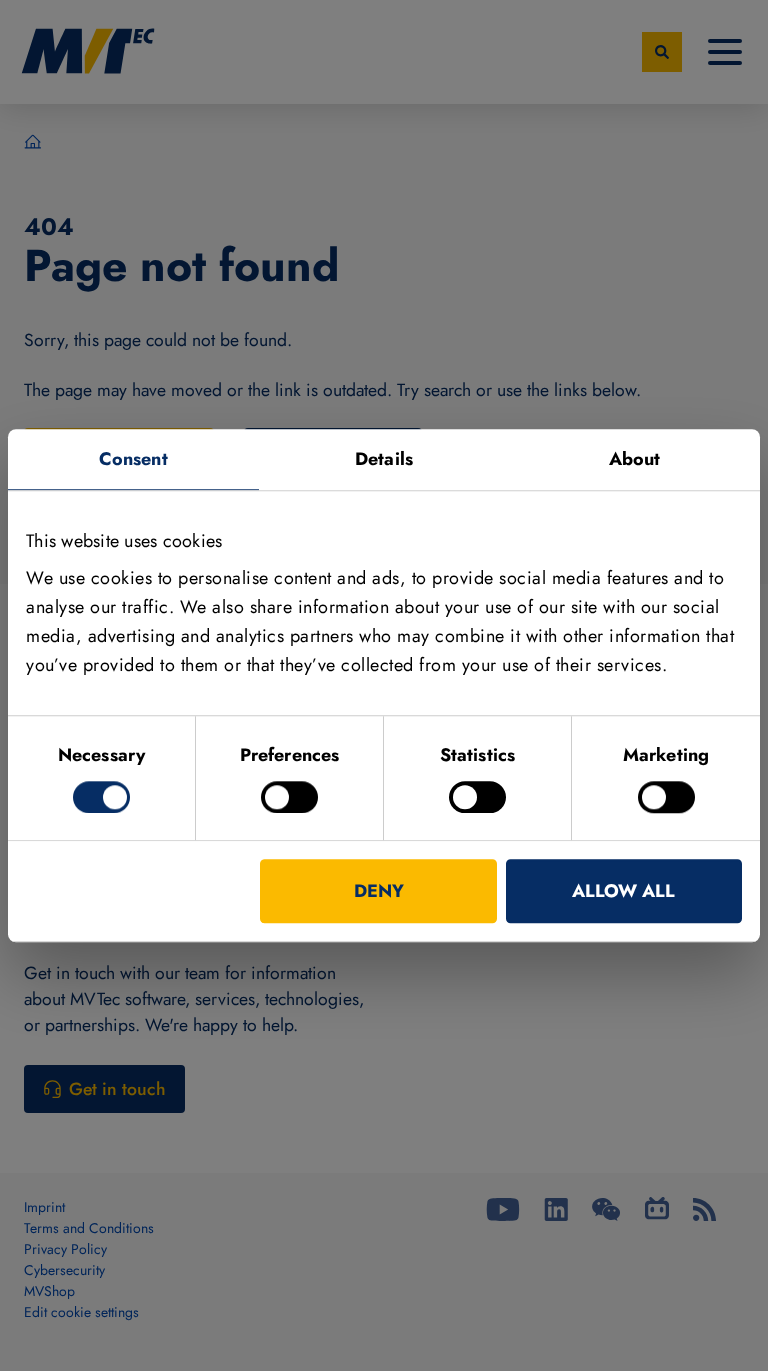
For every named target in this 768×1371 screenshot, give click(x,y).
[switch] (289, 797)
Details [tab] (384, 459)
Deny (379, 891)
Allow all (623, 891)
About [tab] (635, 459)
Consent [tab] (133, 459)
